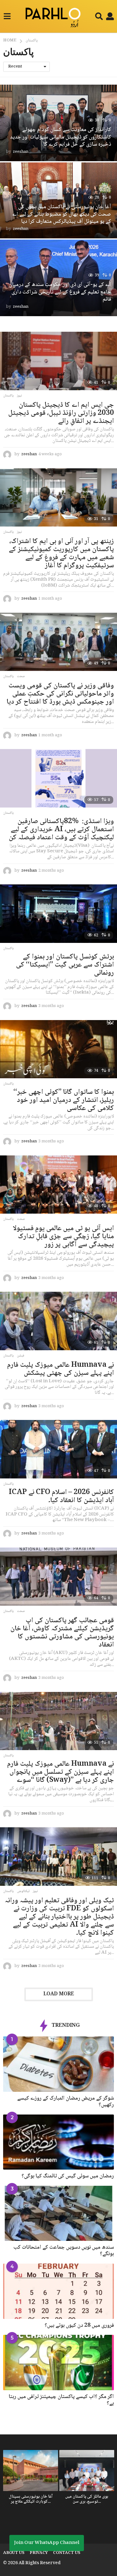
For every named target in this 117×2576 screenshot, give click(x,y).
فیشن (21, 1356)
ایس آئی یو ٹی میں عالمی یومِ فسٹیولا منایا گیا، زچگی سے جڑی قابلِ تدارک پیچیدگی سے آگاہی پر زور (63, 1237)
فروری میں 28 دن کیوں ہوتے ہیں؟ (79, 2325)
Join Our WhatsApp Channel (47, 2543)
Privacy (39, 2553)
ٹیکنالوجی (23, 1891)
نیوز (19, 396)
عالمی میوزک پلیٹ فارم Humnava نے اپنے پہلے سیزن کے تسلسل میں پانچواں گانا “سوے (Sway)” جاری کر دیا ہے (61, 1772)
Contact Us (67, 2553)
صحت (21, 677)
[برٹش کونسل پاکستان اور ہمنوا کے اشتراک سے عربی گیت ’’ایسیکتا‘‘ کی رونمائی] (58, 914)
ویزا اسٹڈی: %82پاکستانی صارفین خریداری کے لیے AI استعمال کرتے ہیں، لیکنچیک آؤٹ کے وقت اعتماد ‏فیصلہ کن (61, 830)
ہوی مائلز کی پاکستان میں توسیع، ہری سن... (87, 2499)
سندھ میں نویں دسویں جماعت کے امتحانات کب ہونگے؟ (64, 2251)
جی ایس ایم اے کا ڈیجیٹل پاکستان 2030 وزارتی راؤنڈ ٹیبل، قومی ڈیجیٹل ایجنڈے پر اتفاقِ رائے (61, 413)
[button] (7, 16)
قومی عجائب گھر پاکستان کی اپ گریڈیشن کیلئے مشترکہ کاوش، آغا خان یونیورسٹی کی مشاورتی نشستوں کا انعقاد (62, 1633)
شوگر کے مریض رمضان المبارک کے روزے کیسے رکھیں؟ (66, 2102)
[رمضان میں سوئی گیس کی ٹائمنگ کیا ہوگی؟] (58, 2142)
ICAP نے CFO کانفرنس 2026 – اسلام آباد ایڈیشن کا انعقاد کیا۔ (61, 1496)
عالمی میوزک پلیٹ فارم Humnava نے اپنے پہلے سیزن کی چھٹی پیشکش (61, 1369)
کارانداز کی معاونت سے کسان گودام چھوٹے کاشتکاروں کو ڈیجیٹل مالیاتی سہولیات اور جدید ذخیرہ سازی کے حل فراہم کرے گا (61, 137)
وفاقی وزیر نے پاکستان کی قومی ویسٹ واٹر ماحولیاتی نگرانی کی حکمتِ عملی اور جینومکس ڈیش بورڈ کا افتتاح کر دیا (60, 694)
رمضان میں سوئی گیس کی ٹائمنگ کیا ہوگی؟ (68, 2176)
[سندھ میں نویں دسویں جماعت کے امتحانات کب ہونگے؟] (58, 2213)
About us (14, 2553)
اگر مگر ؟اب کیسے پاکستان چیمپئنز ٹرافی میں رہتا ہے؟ (61, 2400)
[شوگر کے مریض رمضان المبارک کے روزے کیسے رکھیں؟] (58, 2064)
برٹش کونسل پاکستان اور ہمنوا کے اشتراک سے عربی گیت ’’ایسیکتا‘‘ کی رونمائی (65, 965)
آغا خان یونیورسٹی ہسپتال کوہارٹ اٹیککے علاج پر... (31, 2499)
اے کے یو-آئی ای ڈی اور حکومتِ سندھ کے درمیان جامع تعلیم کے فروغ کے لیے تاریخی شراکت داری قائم (60, 292)
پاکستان (8, 396)
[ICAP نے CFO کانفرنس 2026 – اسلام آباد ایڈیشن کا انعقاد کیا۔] (58, 1449)
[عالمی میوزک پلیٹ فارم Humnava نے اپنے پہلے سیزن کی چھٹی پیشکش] (58, 1321)
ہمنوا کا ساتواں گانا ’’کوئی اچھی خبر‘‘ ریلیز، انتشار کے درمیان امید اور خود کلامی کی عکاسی (64, 1100)
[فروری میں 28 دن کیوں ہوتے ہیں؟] (58, 2291)
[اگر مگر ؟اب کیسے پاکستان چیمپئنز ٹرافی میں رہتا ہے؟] (58, 2363)
